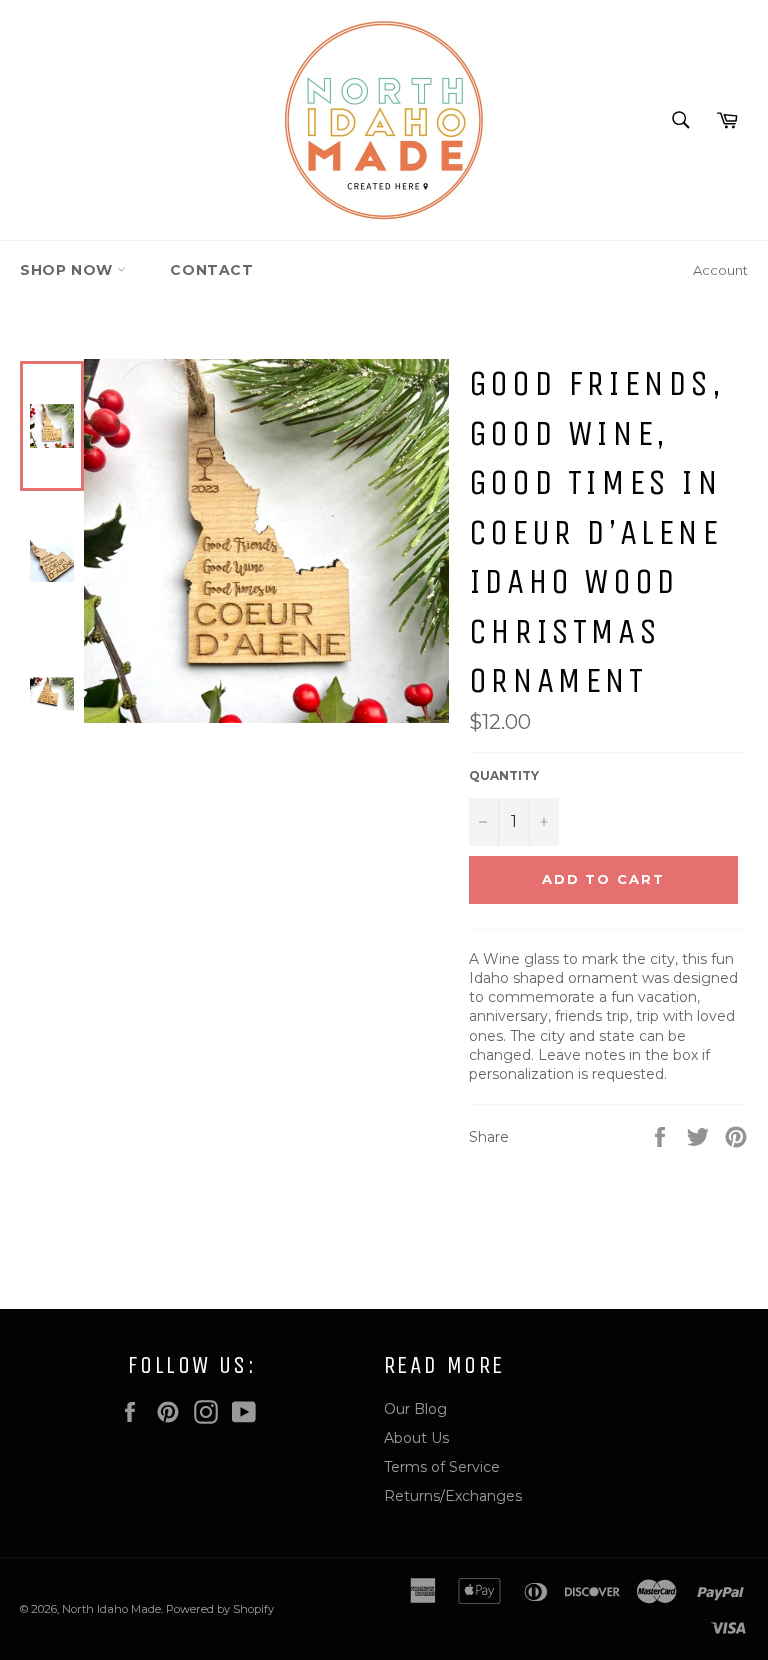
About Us (416, 1438)
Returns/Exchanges (453, 1496)
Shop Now (68, 270)
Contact (211, 270)
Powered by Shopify (220, 1609)
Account (720, 270)
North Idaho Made (111, 1609)
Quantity (504, 775)
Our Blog (415, 1409)
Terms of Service (442, 1467)
